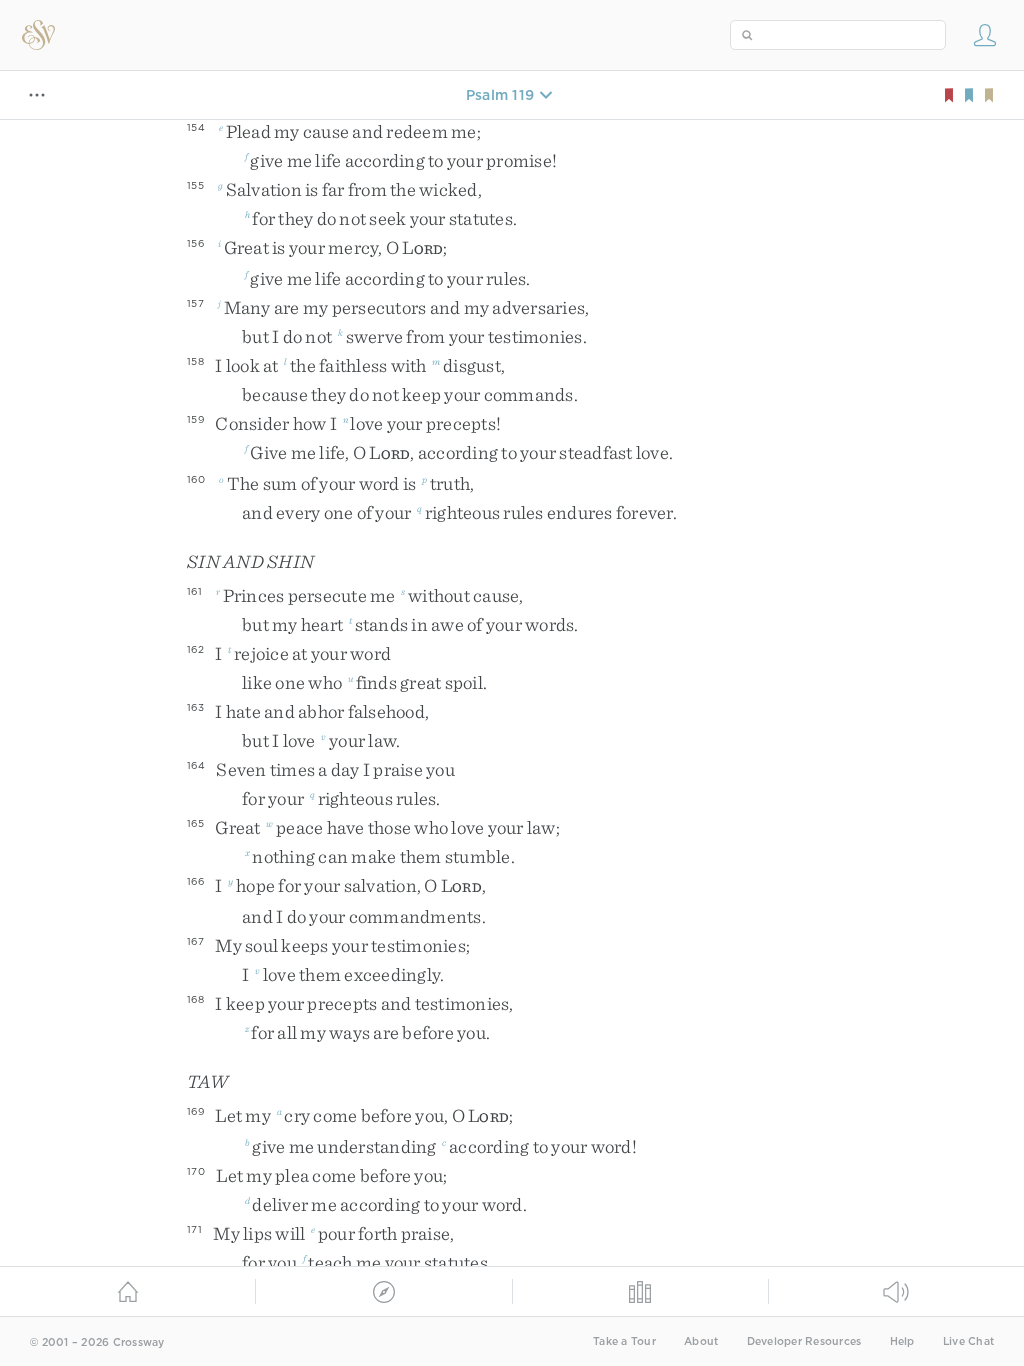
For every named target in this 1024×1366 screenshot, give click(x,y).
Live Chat (968, 1341)
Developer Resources (804, 1341)
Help (902, 1341)
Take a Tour (624, 1341)
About (701, 1341)
